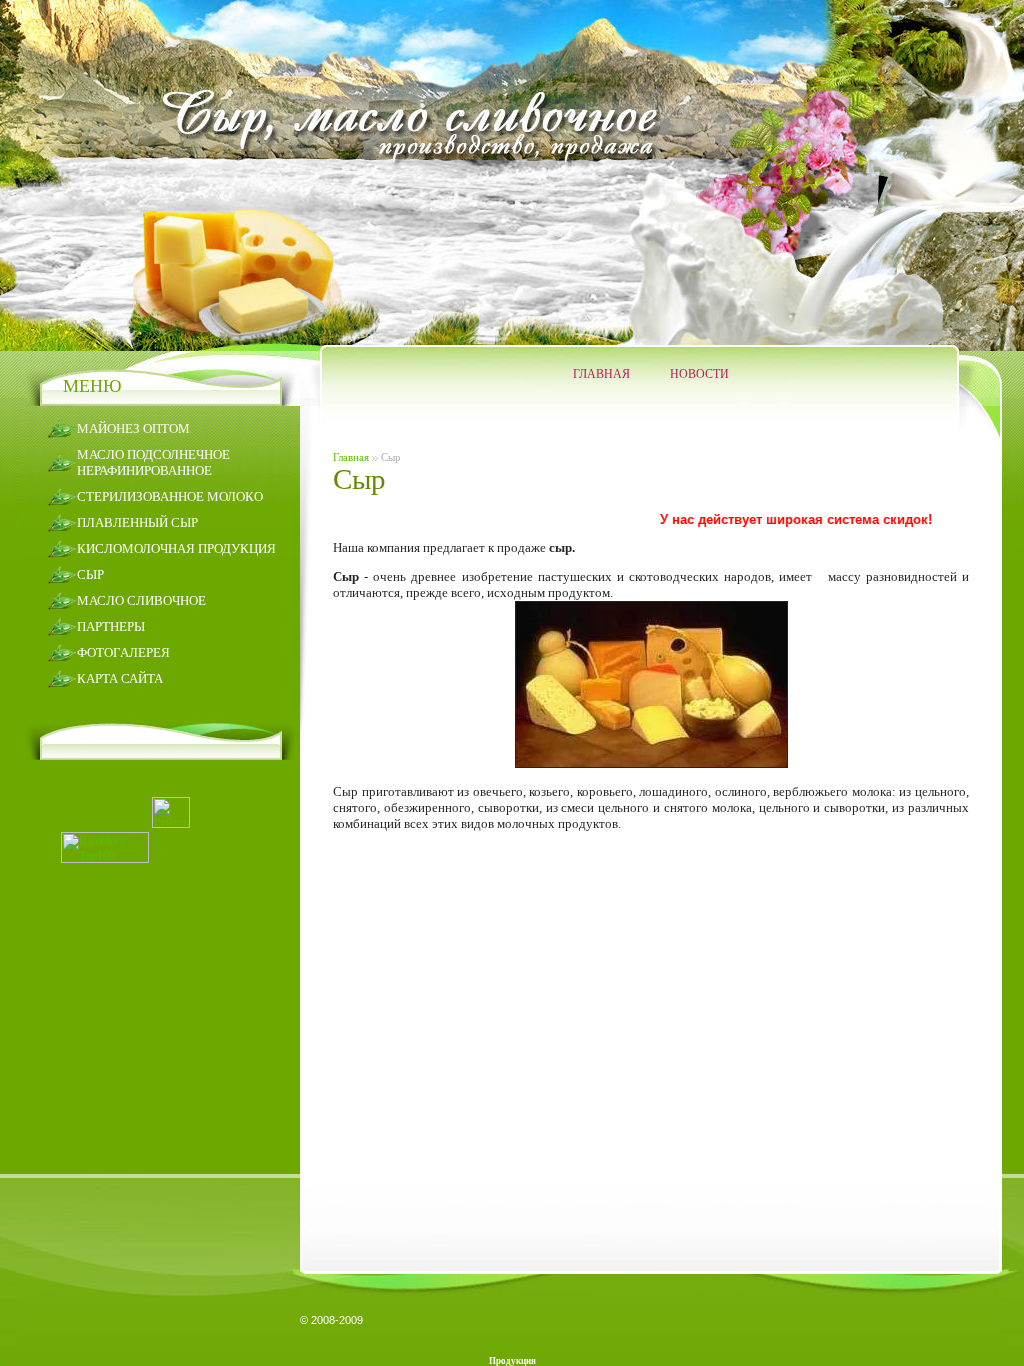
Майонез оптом (133, 428)
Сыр (90, 574)
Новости (699, 374)
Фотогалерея (123, 652)
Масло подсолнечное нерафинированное (153, 462)
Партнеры (111, 626)
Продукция (512, 1361)
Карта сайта (120, 678)
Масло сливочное (141, 600)
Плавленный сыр (137, 522)
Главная (601, 374)
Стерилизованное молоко (170, 496)
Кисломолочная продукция (176, 548)
